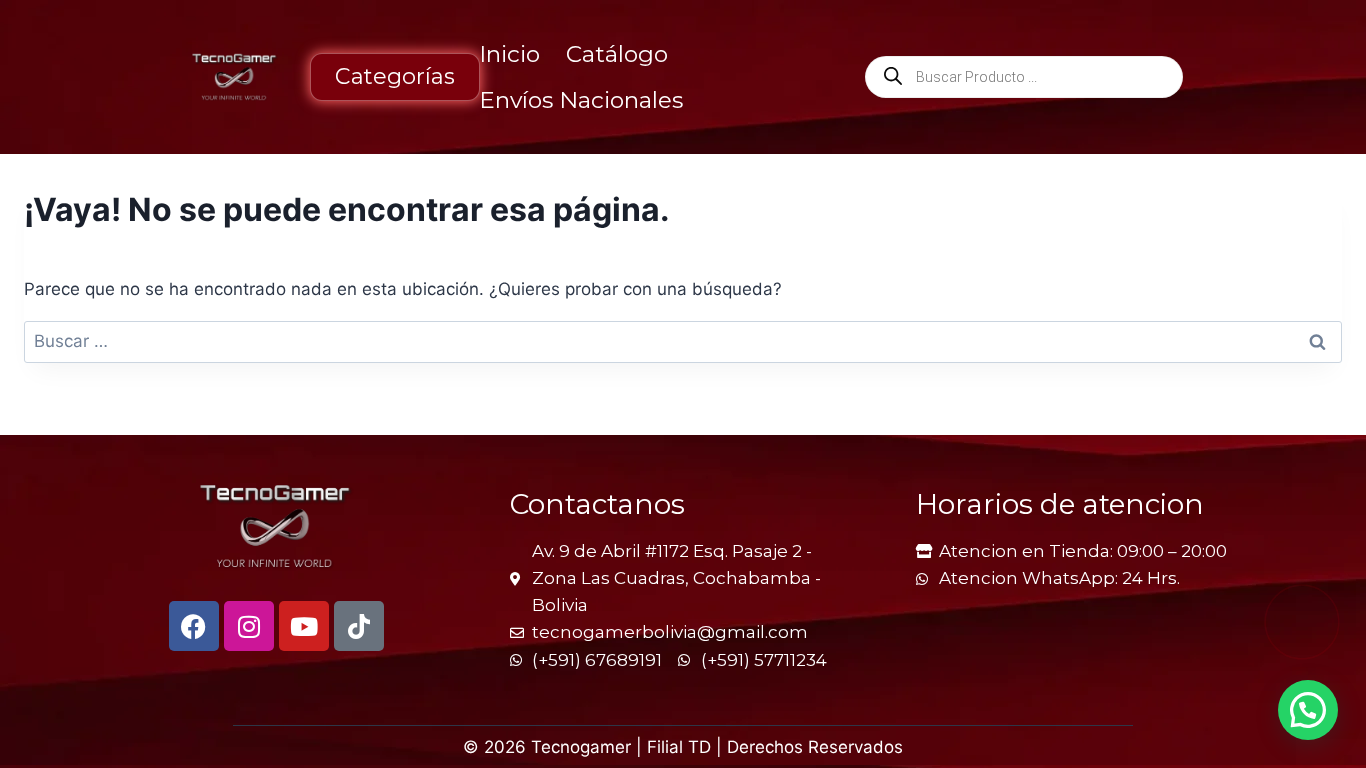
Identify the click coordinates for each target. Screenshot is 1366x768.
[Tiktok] (359, 626)
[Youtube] (304, 626)
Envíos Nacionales (581, 100)
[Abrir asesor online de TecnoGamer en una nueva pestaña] (1302, 622)
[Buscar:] (683, 341)
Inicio (509, 54)
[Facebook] (194, 626)
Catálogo (617, 54)
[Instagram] (249, 626)
